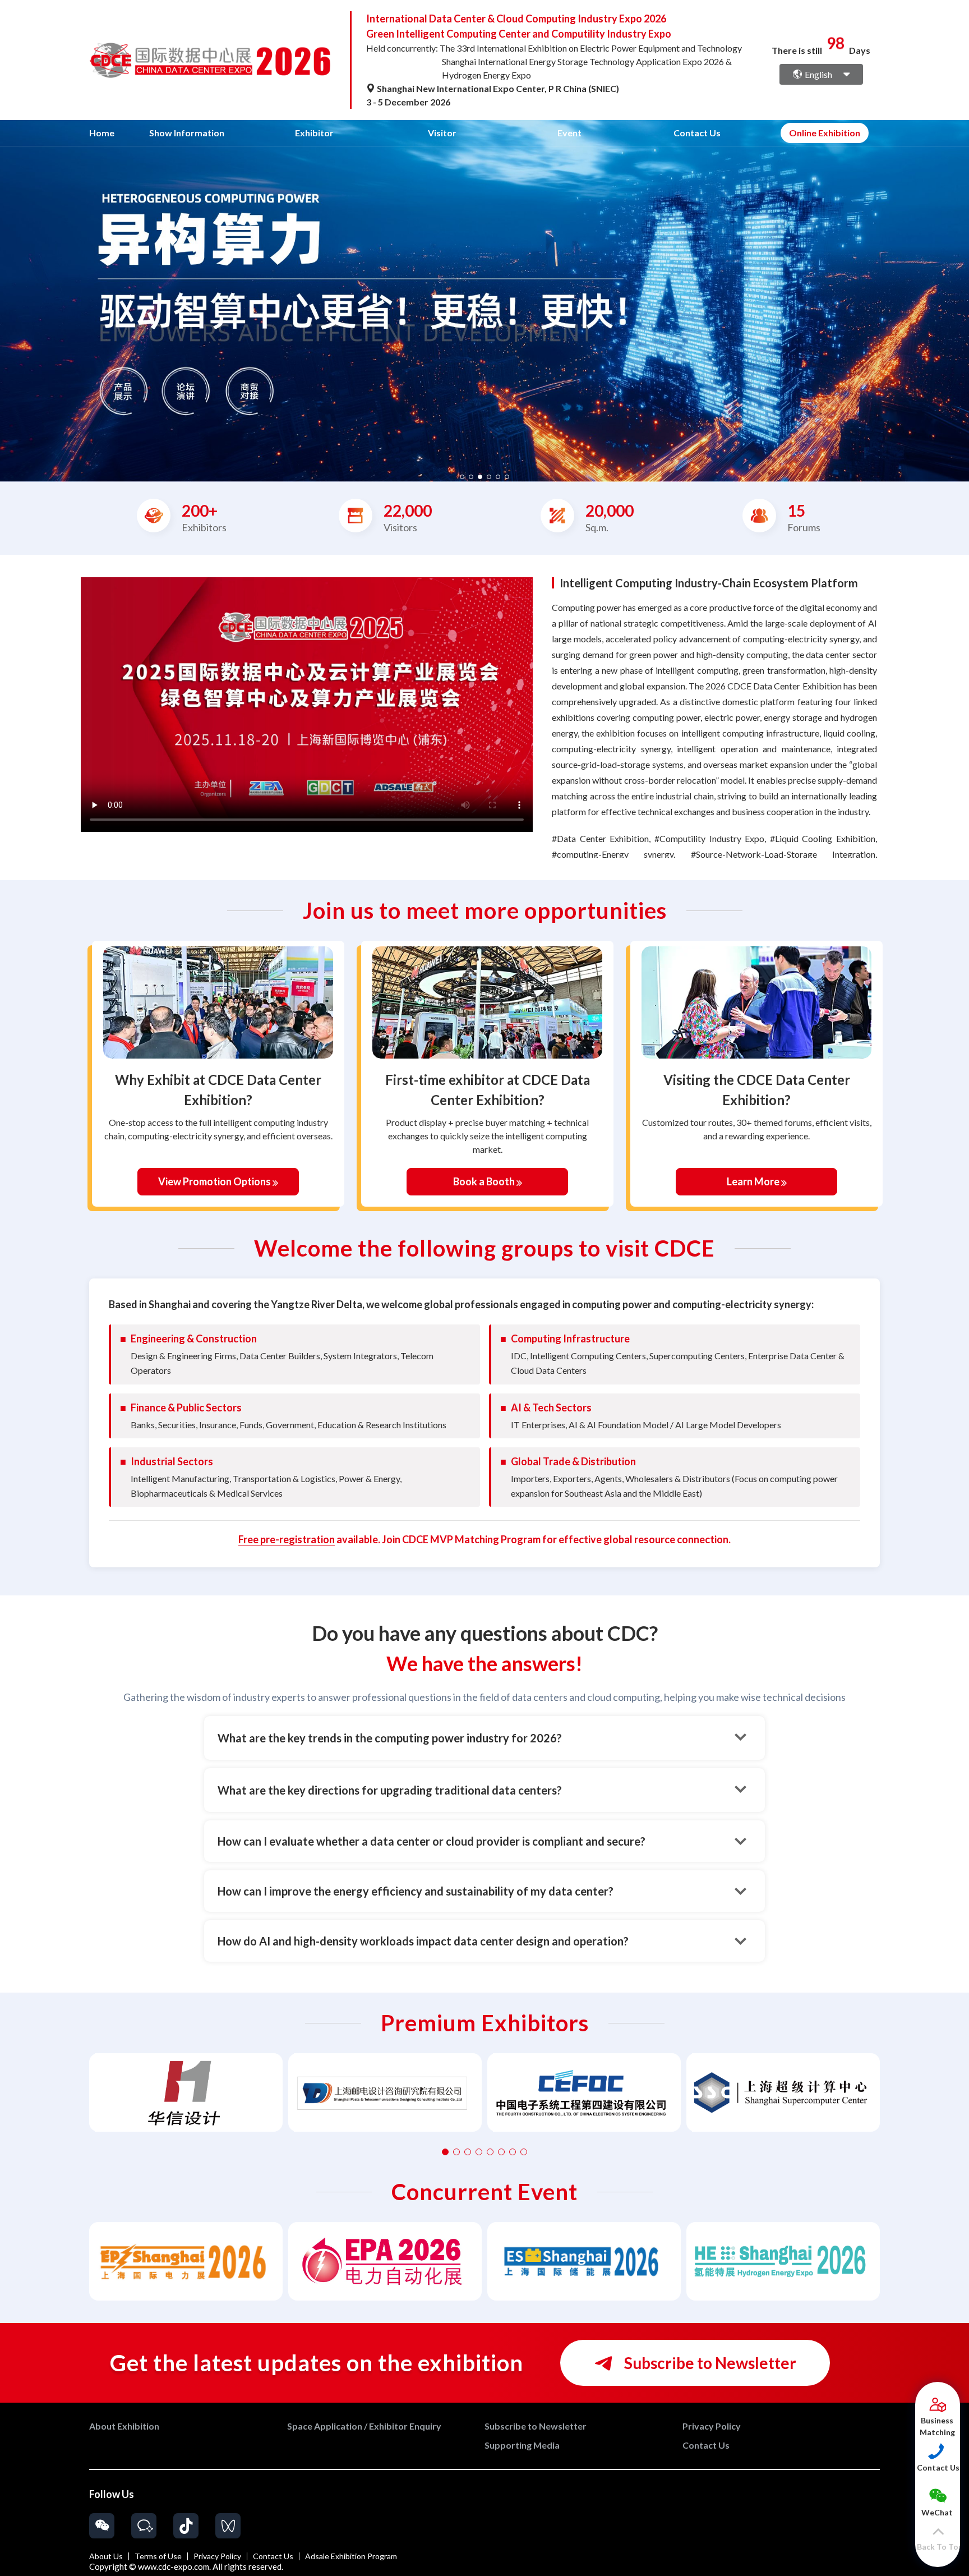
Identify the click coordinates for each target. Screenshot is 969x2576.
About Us (106, 2556)
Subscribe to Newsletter (709, 2363)
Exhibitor (314, 133)
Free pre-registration (287, 1539)
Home (102, 133)
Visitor (442, 133)
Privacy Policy (217, 2556)
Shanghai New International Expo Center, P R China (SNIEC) (497, 88)
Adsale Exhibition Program (351, 2556)
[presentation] (10, 297)
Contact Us (697, 133)
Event (569, 133)
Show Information (187, 133)
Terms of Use (158, 2556)
